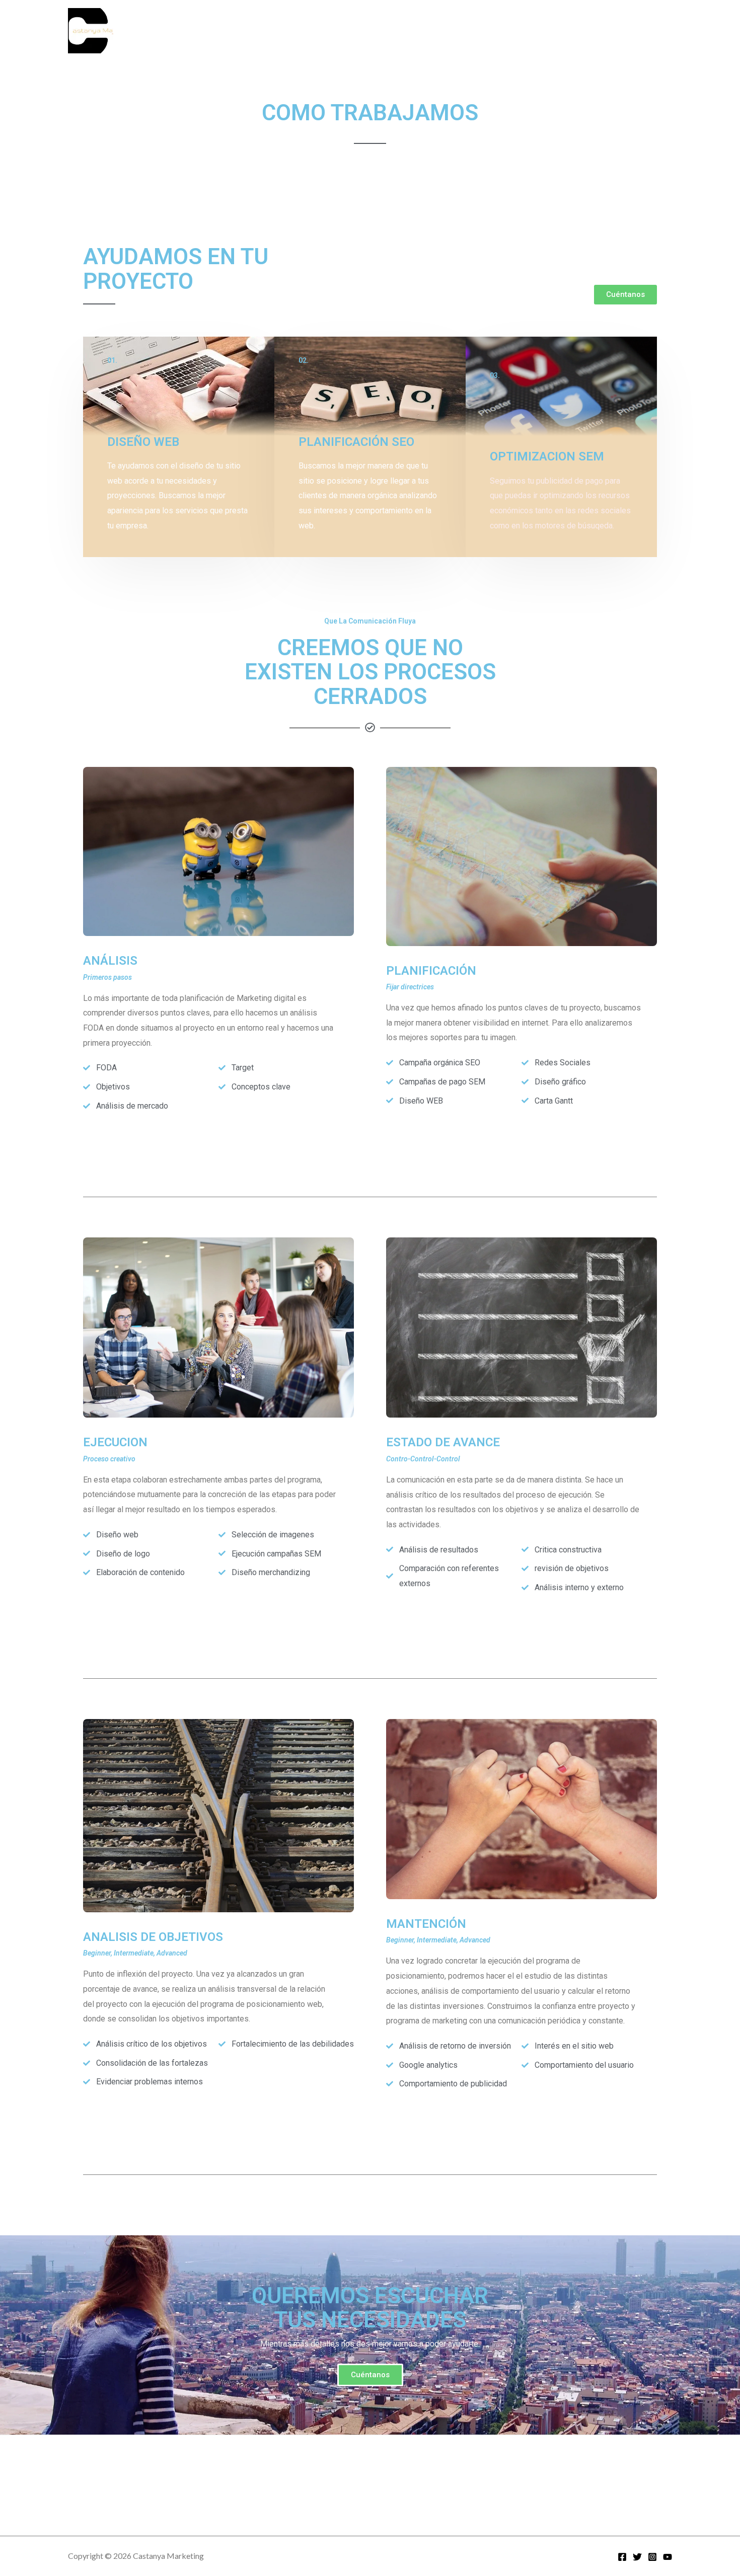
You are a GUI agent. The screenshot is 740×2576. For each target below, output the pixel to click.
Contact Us (500, 30)
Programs (447, 30)
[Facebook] (622, 2557)
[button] (625, 295)
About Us (552, 30)
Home (403, 30)
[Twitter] (637, 2557)
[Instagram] (652, 2557)
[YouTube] (668, 2557)
